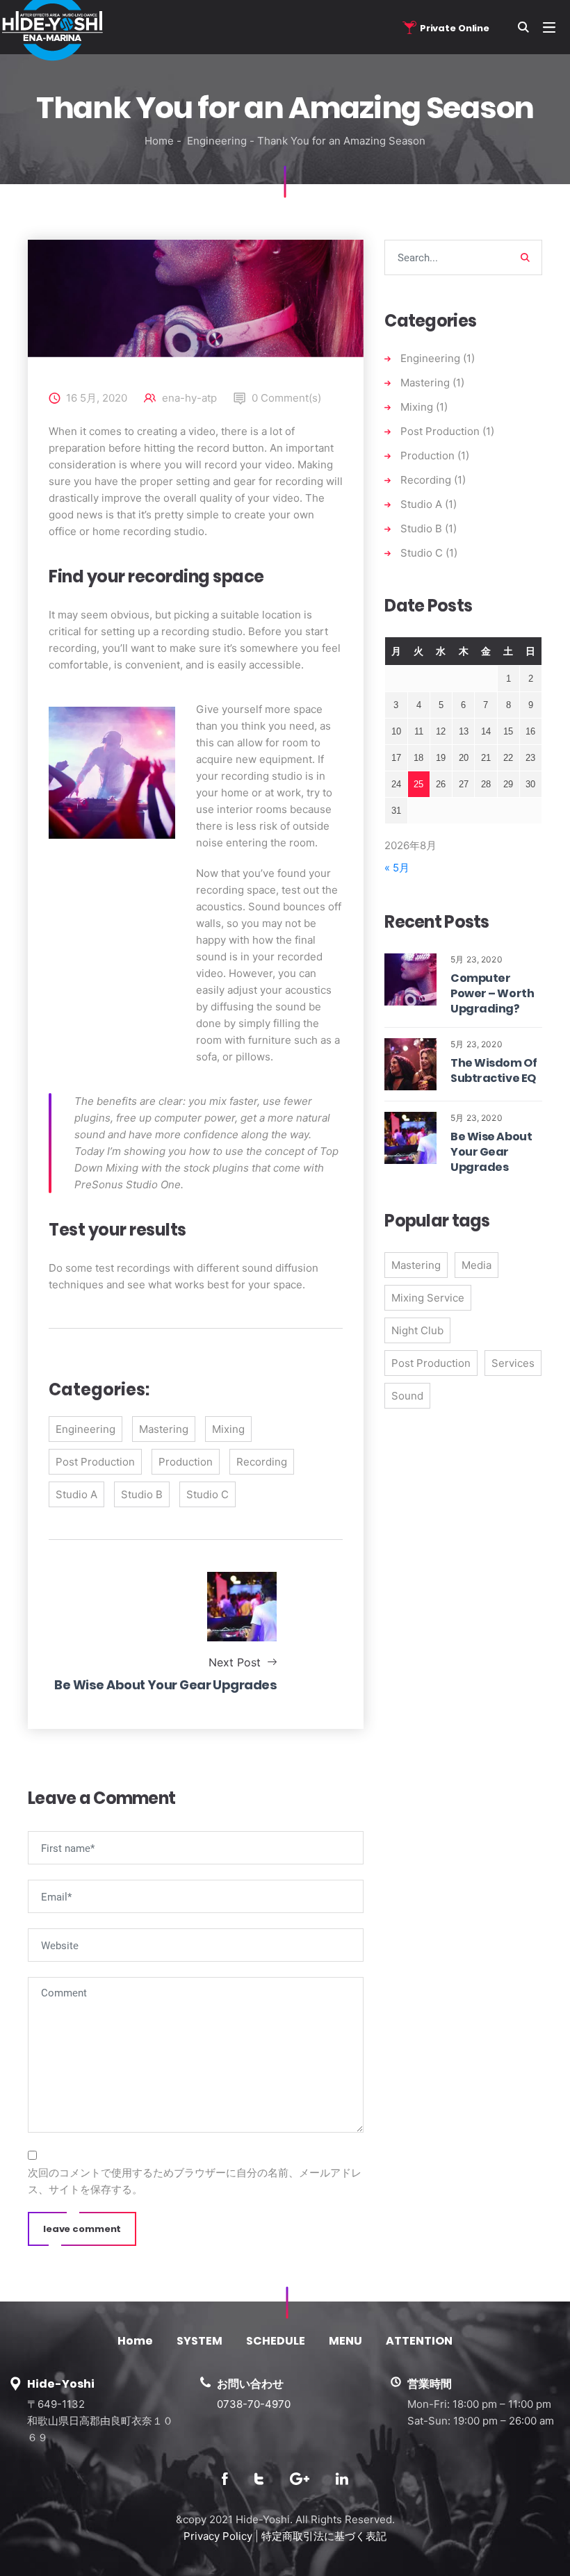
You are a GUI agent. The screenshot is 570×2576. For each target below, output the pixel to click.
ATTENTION (419, 2341)
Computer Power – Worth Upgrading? (492, 993)
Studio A (76, 1494)
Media (477, 1265)
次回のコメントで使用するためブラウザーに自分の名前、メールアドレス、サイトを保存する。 (195, 2181)
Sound (407, 1396)
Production (186, 1462)
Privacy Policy (218, 2536)
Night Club (417, 1330)
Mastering (164, 1429)
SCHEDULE (276, 2341)
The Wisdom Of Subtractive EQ (494, 1070)
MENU (345, 2341)
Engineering (217, 141)
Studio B (142, 1494)
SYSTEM (199, 2341)
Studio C (207, 1494)
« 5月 (397, 868)
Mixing (228, 1429)
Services (513, 1363)
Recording (262, 1462)
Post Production (95, 1462)
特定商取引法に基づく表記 (324, 2536)
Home (159, 141)
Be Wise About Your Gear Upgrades (491, 1152)
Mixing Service (428, 1298)
